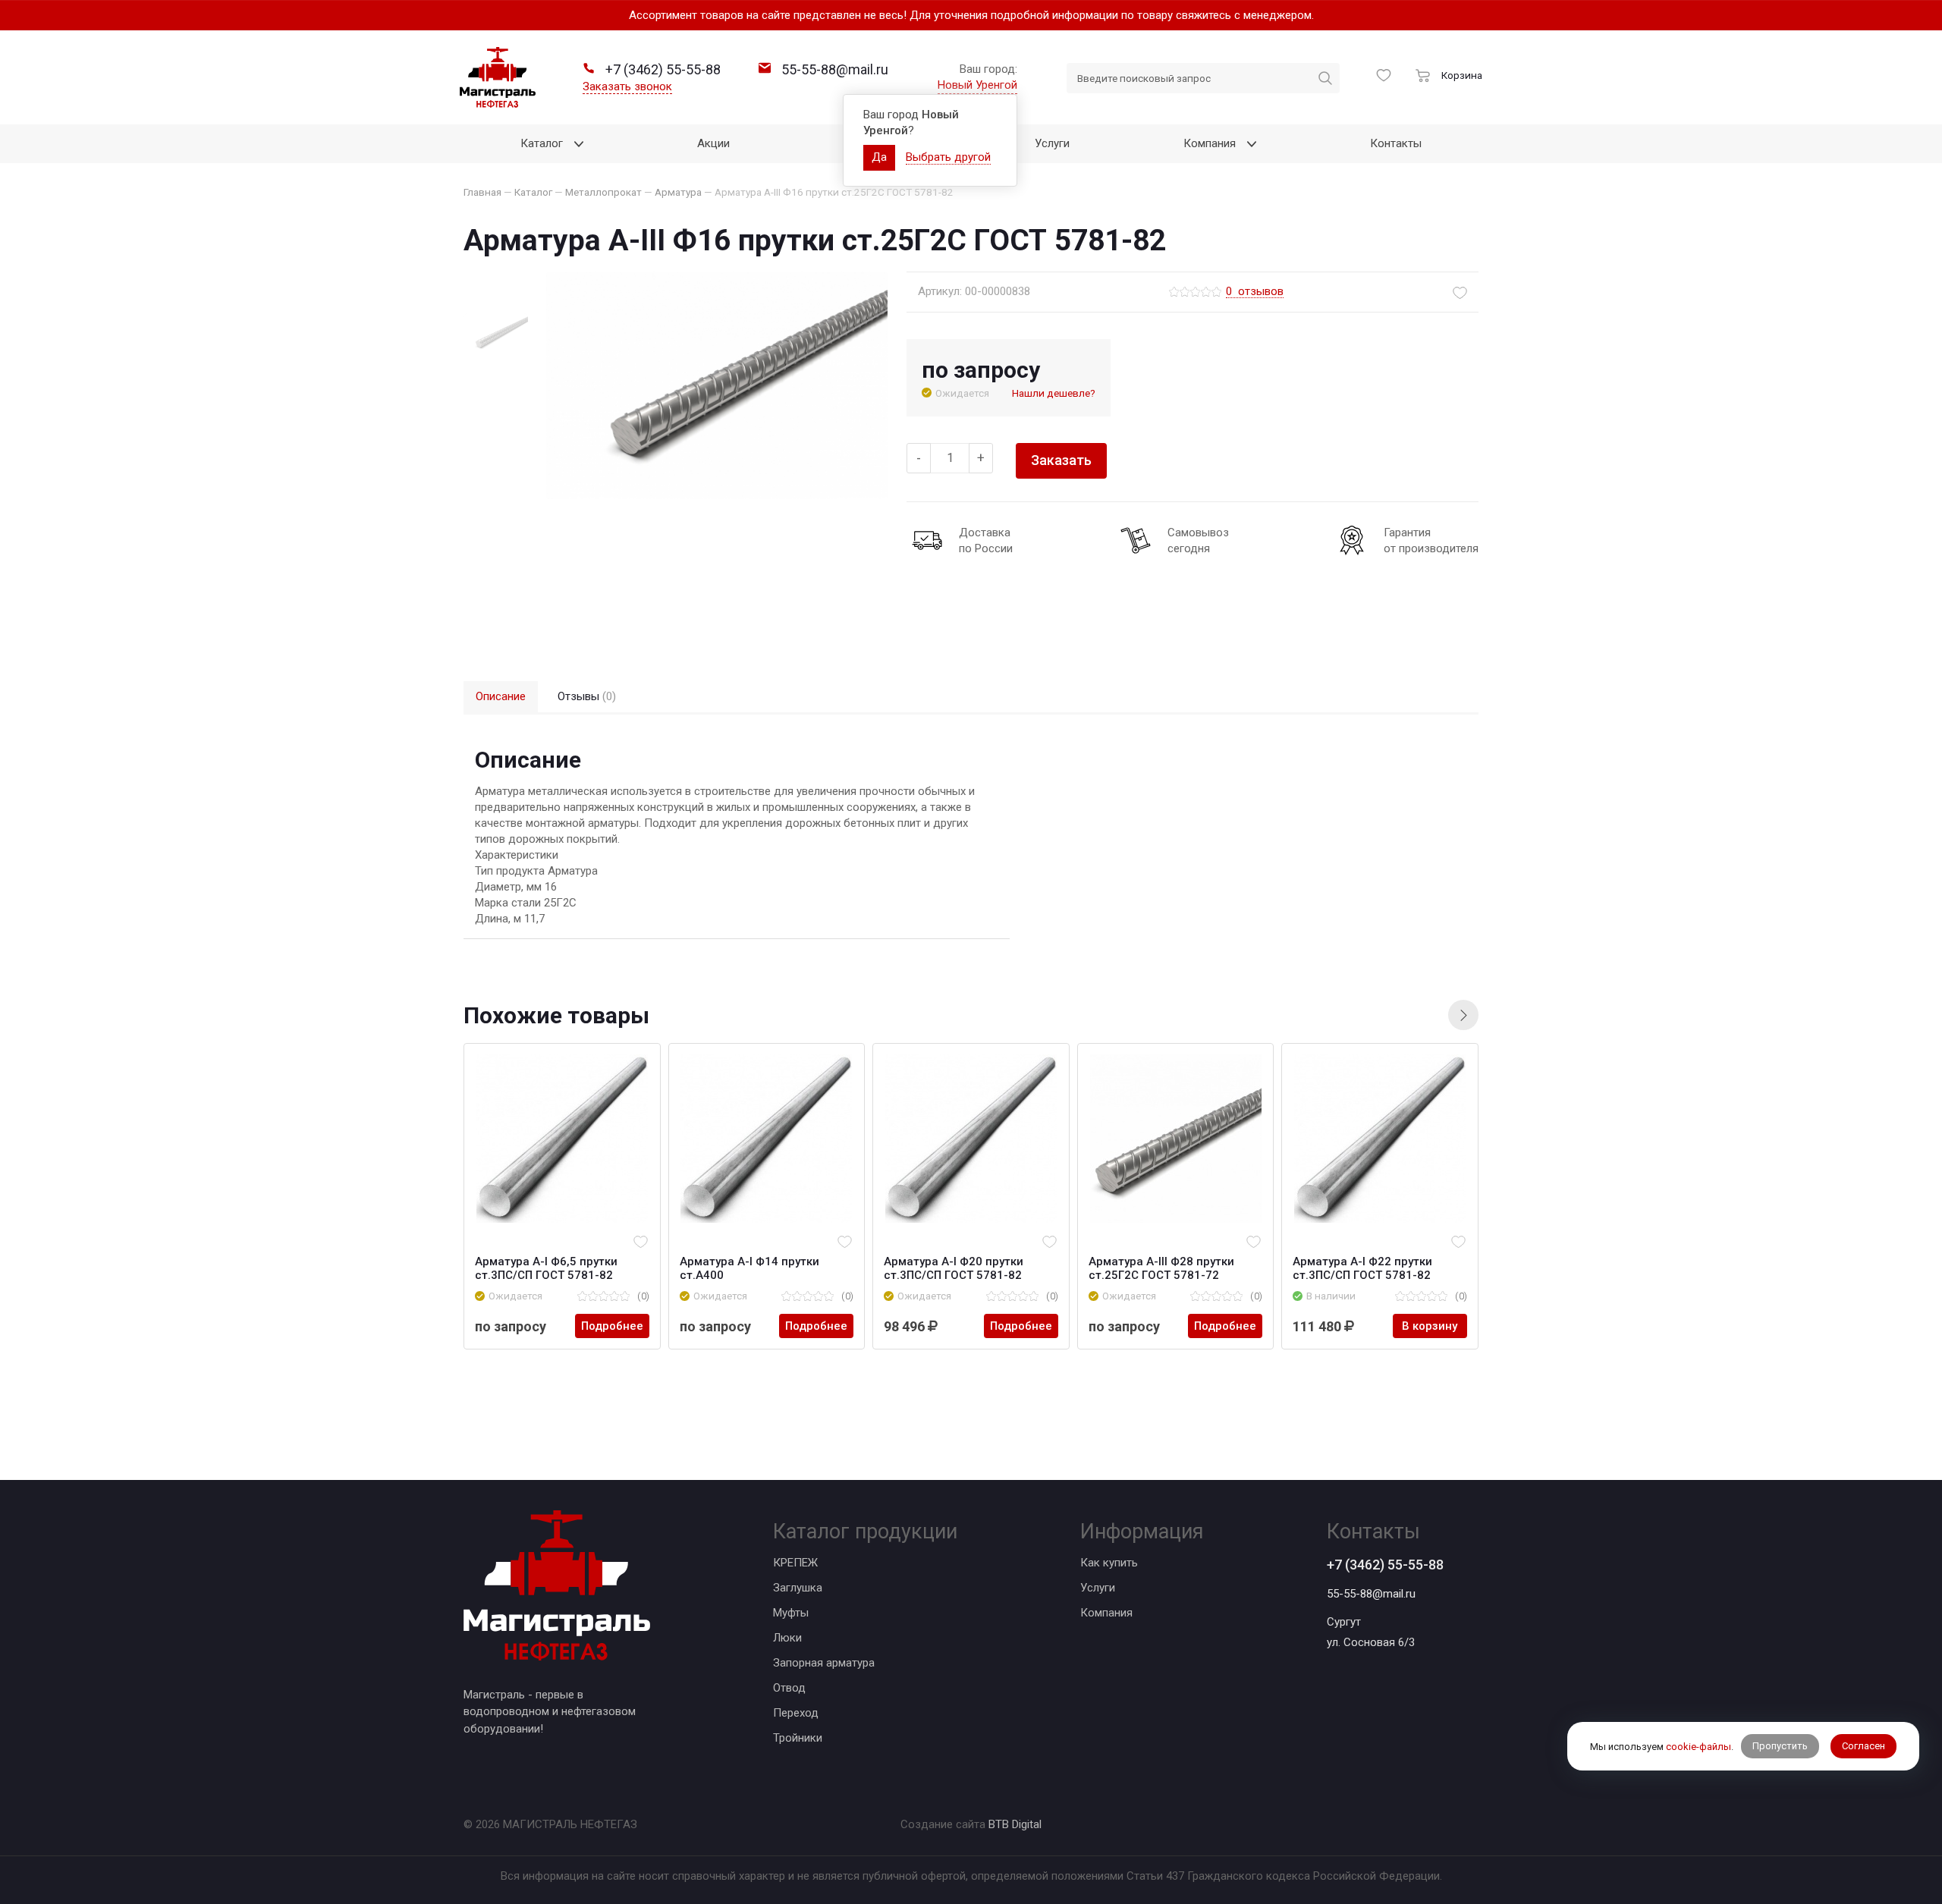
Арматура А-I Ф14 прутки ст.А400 (749, 1268)
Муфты (791, 1613)
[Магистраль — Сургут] (498, 77)
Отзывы (587, 696)
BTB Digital (1015, 1824)
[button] (1463, 1015)
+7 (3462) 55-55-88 (1385, 1565)
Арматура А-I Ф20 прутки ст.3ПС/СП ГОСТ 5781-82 (954, 1268)
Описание (501, 696)
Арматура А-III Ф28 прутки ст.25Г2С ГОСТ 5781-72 (1161, 1268)
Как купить (1109, 1563)
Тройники (798, 1738)
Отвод (789, 1688)
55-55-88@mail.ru (1371, 1594)
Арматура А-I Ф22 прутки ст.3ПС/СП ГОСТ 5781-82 (1362, 1268)
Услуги (1098, 1588)
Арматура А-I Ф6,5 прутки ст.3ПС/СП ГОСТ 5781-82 (546, 1268)
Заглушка (798, 1588)
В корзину (1430, 1326)
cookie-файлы (1698, 1747)
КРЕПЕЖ (795, 1563)
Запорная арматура (824, 1663)
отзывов (1255, 292)
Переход (796, 1713)
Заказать (1061, 460)
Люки (787, 1638)
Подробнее (612, 1326)
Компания (1106, 1613)
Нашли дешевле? (1054, 393)
